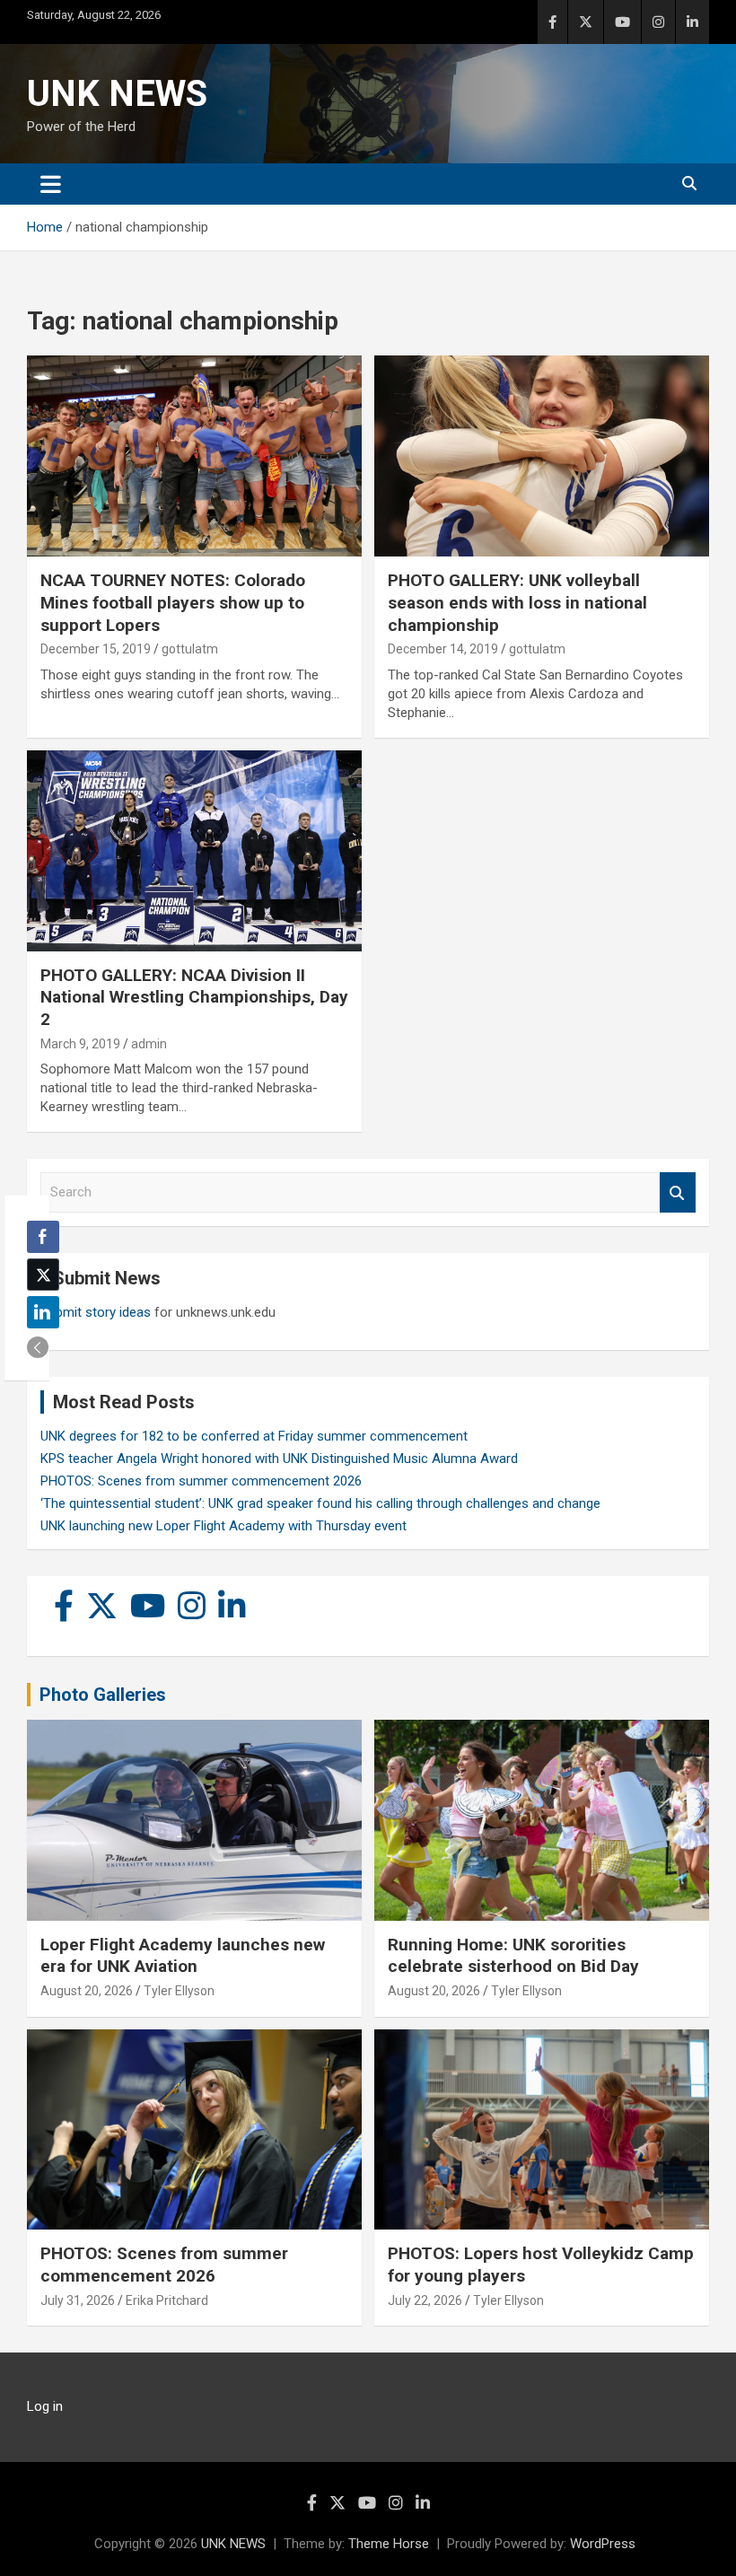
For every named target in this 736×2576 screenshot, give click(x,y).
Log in (45, 2406)
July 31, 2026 (78, 2300)
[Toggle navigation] (51, 184)
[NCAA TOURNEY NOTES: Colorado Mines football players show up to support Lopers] (194, 456)
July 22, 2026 (425, 2300)
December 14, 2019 (443, 649)
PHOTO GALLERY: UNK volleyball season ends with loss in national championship (517, 602)
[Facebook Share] (43, 1237)
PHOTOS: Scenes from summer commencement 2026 (201, 1481)
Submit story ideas (96, 1312)
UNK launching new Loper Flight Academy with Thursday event (223, 1526)
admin (149, 1044)
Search (678, 1192)
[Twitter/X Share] (43, 1275)
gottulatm (190, 649)
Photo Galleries (103, 1695)
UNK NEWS (117, 94)
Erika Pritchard (167, 2300)
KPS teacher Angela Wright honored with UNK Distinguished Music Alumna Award (279, 1459)
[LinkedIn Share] (43, 1312)
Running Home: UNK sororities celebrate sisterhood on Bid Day (513, 1956)
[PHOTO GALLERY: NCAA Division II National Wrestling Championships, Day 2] (194, 850)
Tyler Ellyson (179, 1991)
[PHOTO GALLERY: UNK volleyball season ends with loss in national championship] (542, 456)
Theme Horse (389, 2544)
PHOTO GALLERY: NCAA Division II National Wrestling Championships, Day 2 (194, 997)
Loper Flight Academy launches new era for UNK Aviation (183, 1956)
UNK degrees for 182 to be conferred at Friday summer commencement (254, 1436)
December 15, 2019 (96, 649)
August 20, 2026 (87, 1991)
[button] (38, 1347)
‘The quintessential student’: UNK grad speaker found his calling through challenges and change (320, 1503)
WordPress (603, 2544)
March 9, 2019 (80, 1044)
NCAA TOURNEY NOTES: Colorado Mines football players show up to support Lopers (173, 602)
